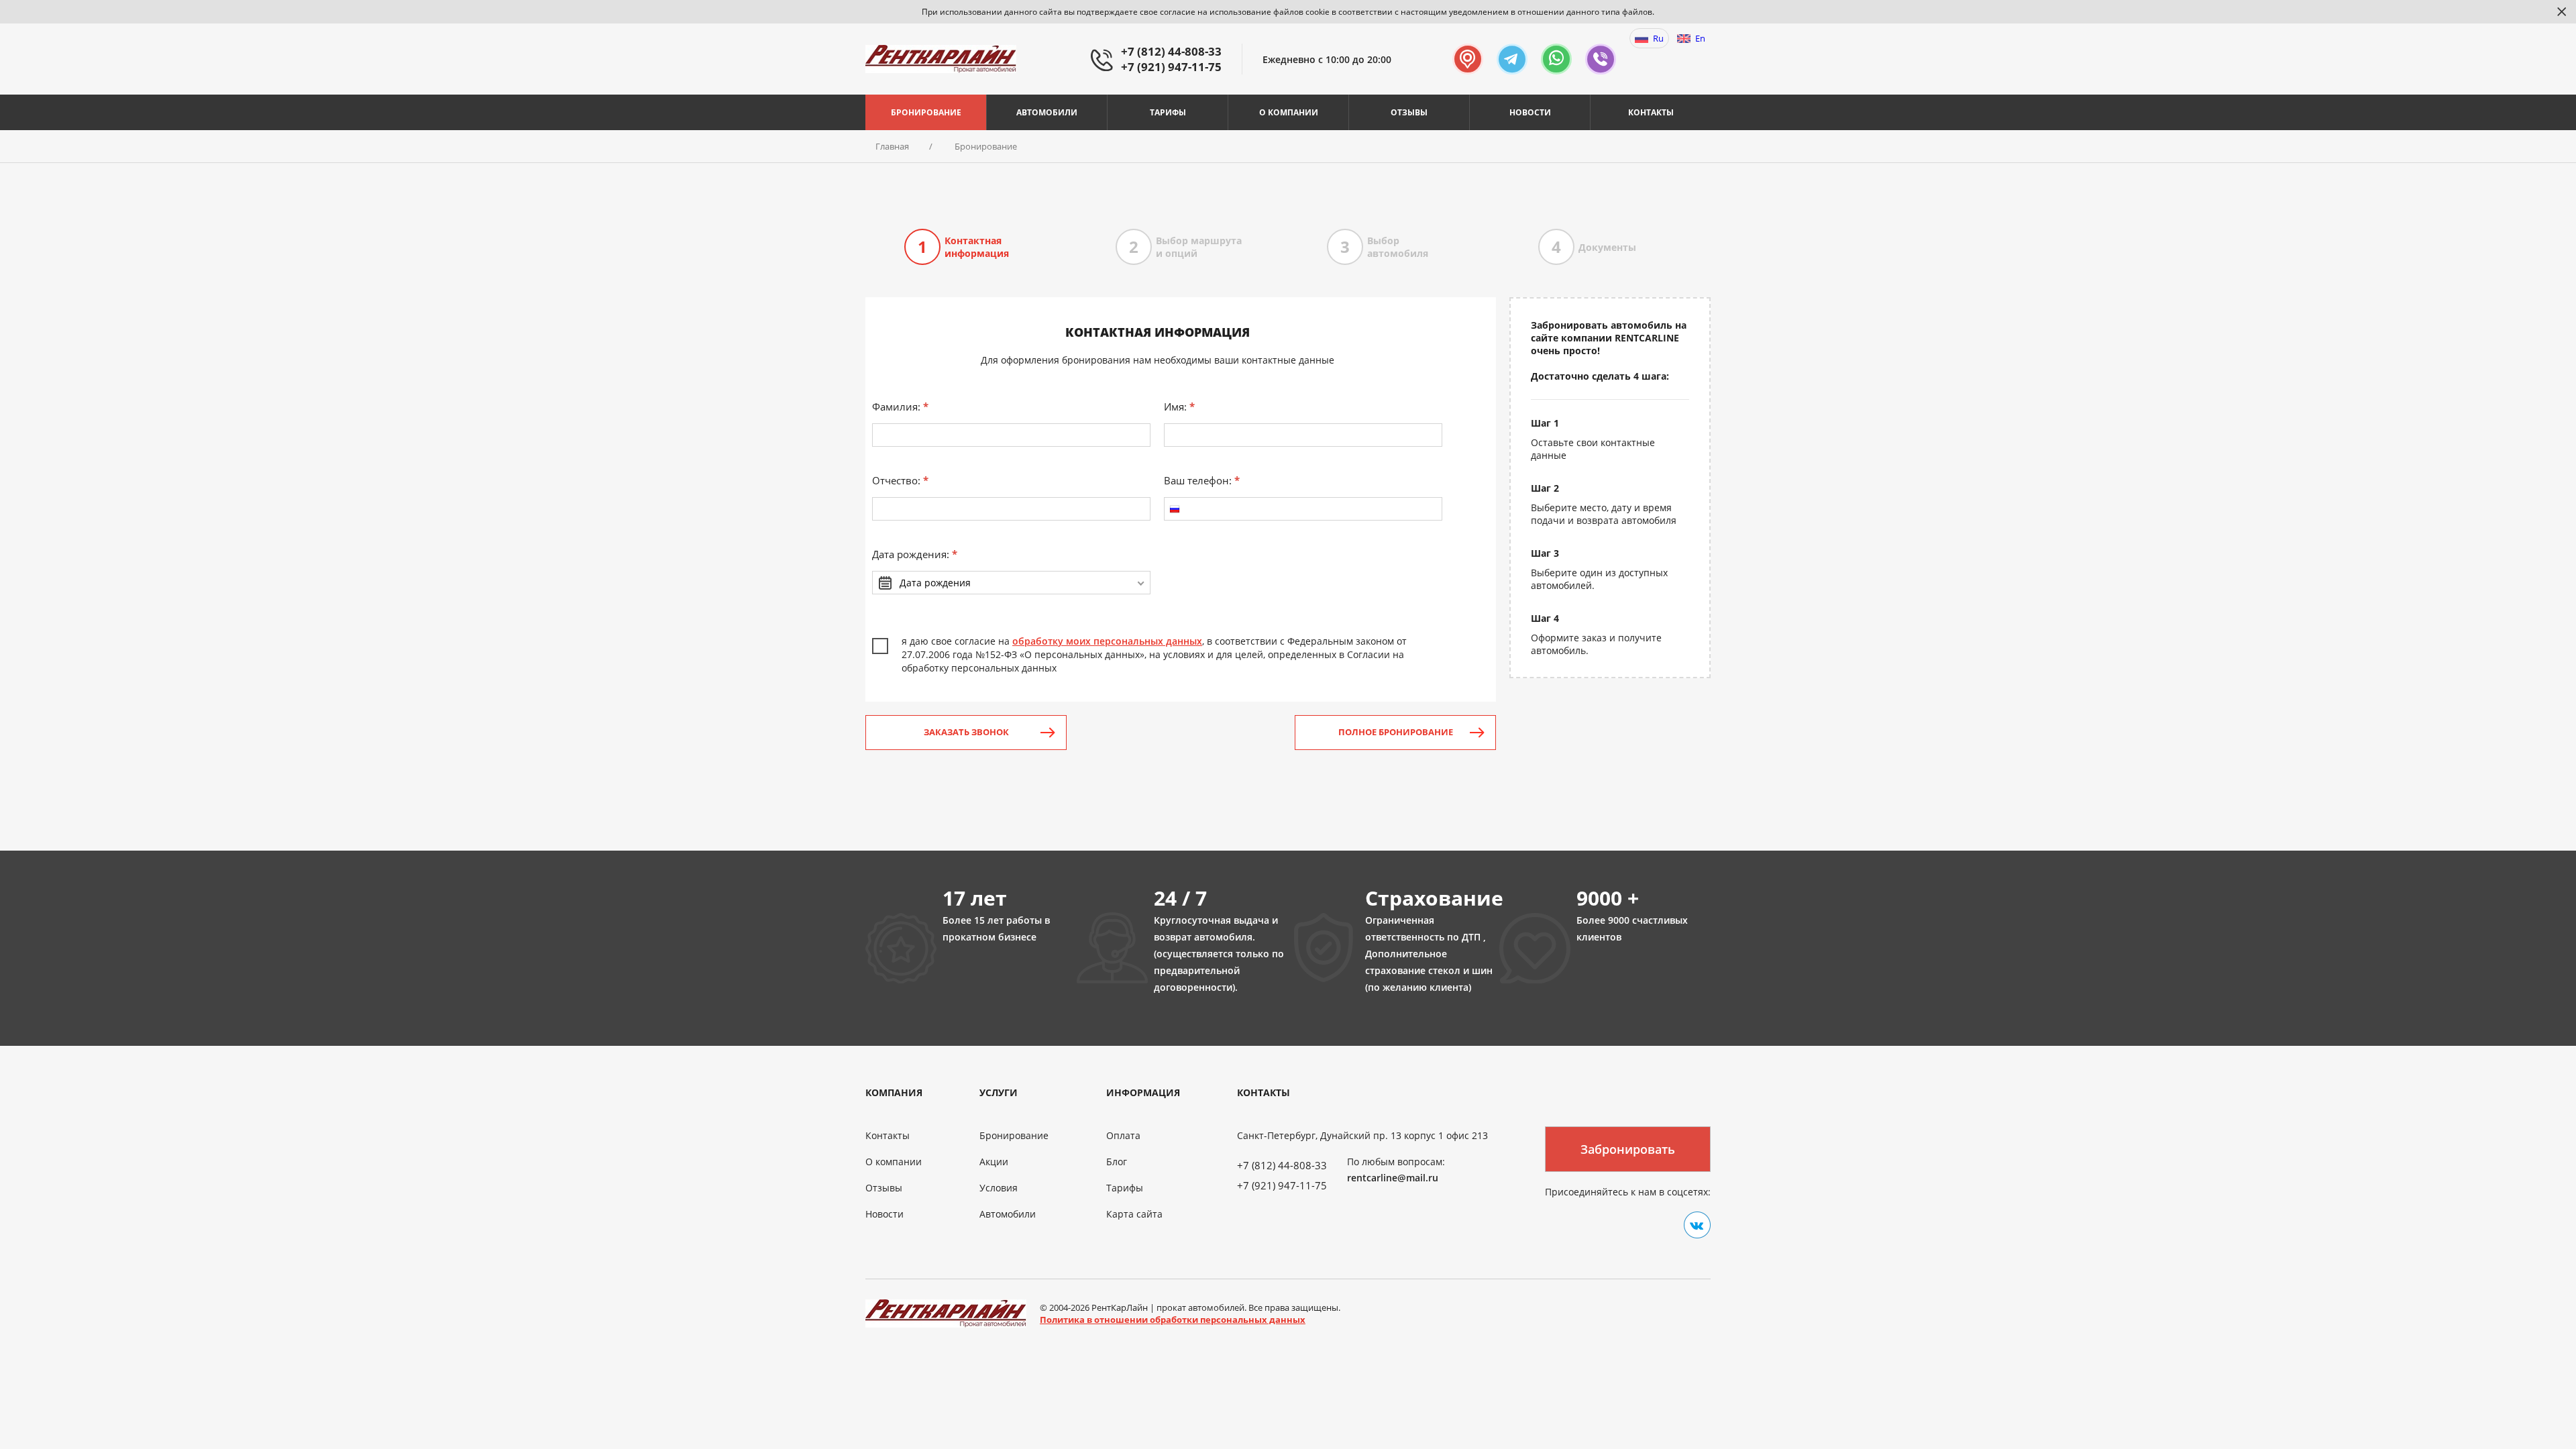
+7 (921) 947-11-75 (1171, 67)
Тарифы (1168, 112)
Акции (994, 1162)
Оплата (1123, 1135)
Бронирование (926, 112)
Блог (1117, 1162)
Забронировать (1628, 1149)
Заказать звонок (966, 732)
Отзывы (1409, 112)
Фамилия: (900, 407)
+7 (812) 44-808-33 (1171, 51)
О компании (1289, 112)
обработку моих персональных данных (1107, 641)
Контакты (1651, 112)
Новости (1530, 112)
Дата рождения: (915, 554)
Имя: (1179, 407)
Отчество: (900, 480)
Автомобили (1047, 112)
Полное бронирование (1396, 732)
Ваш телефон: (1202, 480)
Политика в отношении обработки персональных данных (1173, 1320)
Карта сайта (1134, 1214)
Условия (999, 1188)
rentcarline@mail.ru (1393, 1178)
